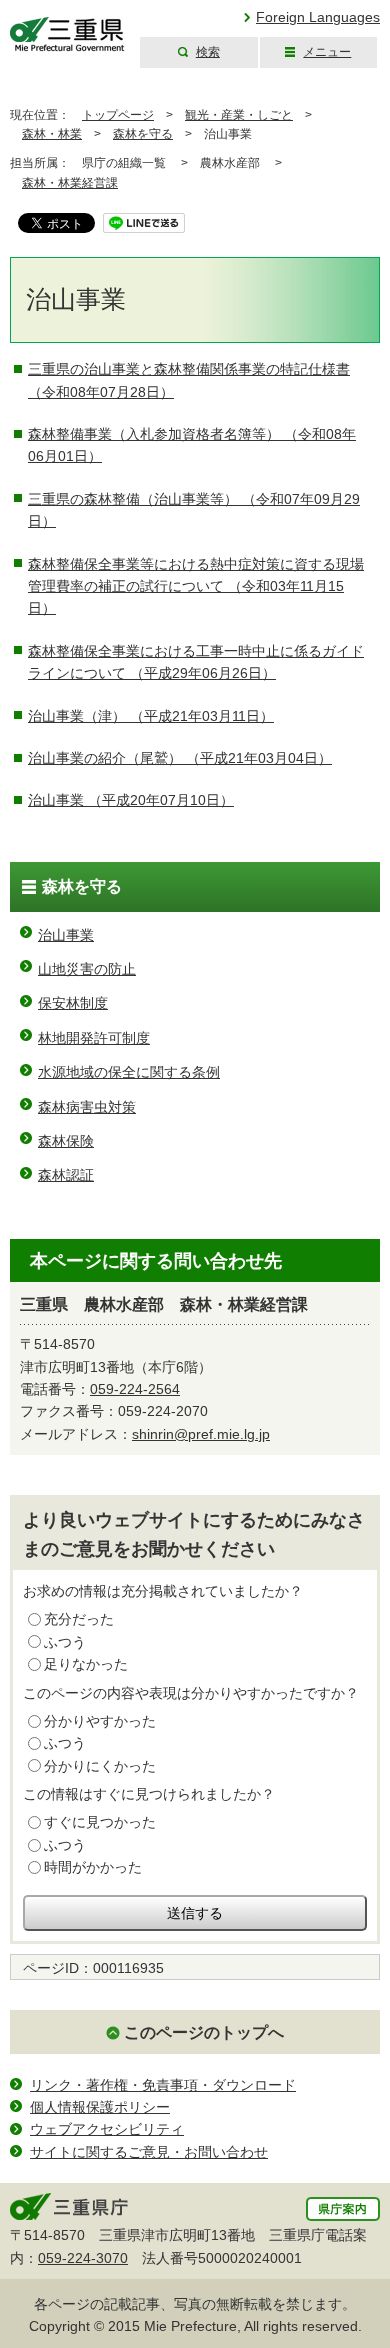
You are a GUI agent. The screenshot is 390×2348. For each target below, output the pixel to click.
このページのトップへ (204, 2032)
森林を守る (143, 134)
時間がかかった (93, 1867)
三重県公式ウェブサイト (67, 34)
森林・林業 (52, 134)
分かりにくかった (100, 1766)
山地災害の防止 (87, 969)
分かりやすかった (100, 1721)
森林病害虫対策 (87, 1107)
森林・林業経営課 (70, 183)
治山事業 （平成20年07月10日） (131, 800)
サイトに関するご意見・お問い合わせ (149, 2152)
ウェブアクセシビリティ (107, 2129)
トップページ (118, 115)
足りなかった (86, 1664)
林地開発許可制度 (94, 1038)
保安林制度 (73, 1003)
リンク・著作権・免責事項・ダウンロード (163, 2085)
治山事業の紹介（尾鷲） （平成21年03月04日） (180, 758)
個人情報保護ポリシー (100, 2107)
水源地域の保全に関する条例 (129, 1072)
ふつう (65, 1642)
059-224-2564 (135, 1389)
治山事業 (66, 935)
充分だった (79, 1619)
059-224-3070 (83, 2258)
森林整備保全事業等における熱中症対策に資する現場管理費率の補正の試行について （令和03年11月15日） (196, 586)
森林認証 (66, 1175)
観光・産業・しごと (239, 115)
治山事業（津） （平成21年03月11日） (151, 716)
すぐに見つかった (100, 1822)
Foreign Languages (318, 17)
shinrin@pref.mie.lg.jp (201, 1434)
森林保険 (66, 1141)
